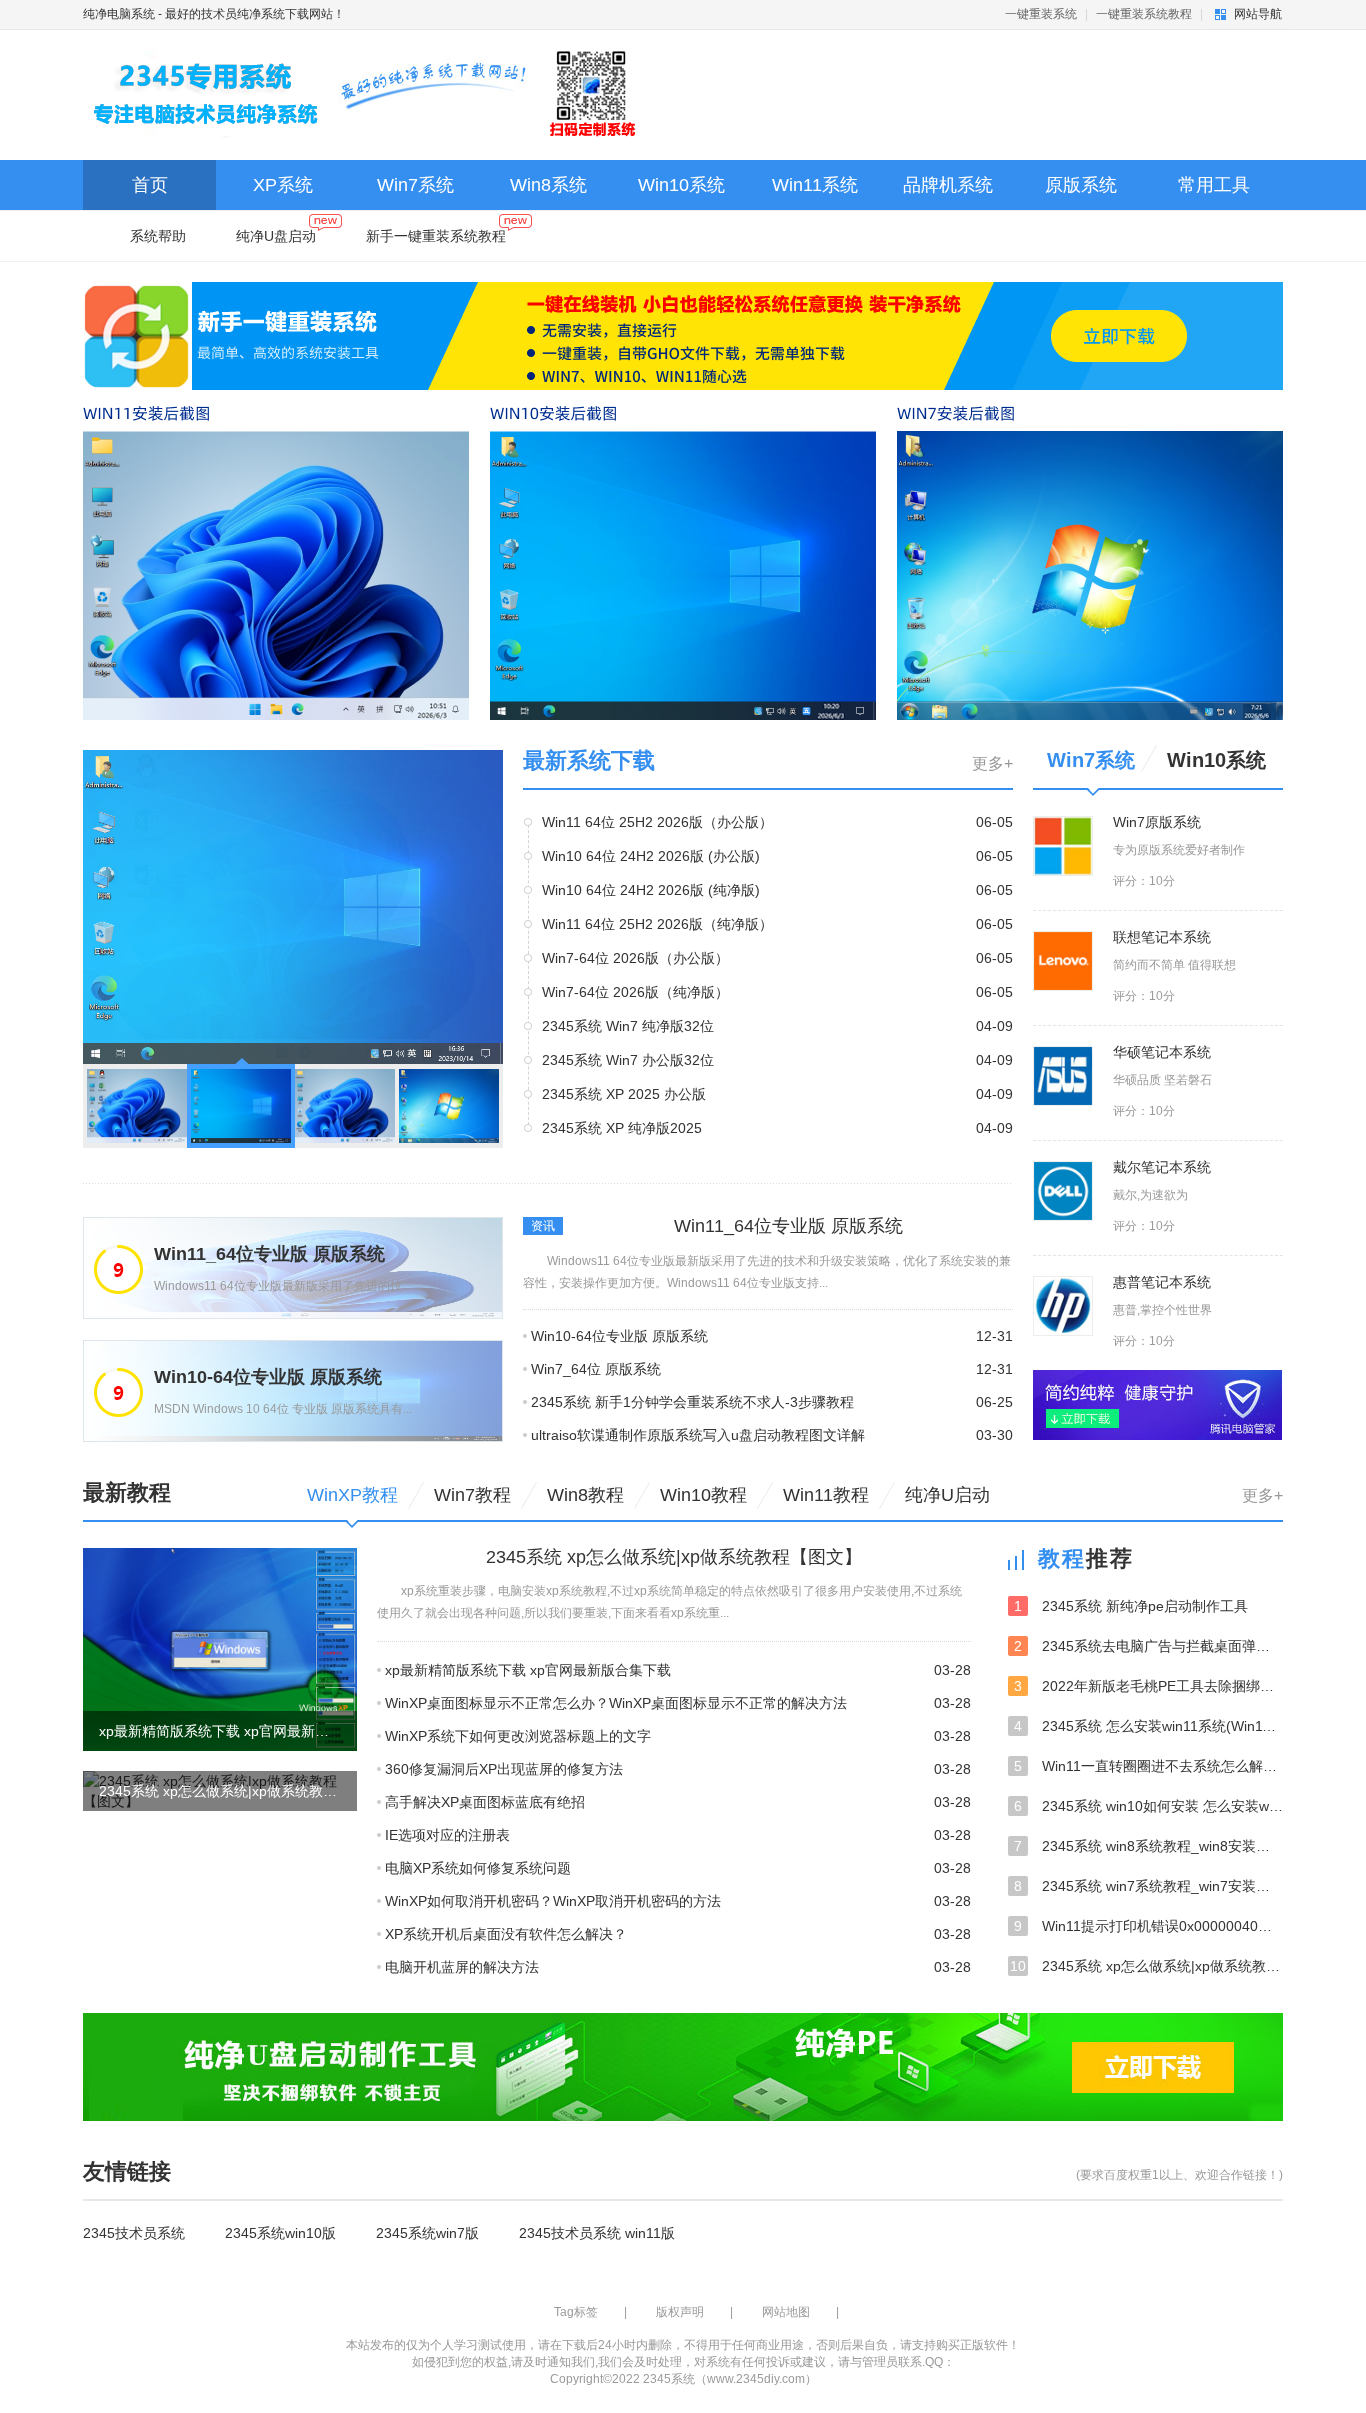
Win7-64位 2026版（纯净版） (635, 992)
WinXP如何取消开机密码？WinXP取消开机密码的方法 (553, 1901)
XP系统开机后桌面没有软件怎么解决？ (506, 1934)
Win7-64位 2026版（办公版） (635, 958)
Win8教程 (585, 1495)
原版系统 (1081, 185)
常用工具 (1214, 185)
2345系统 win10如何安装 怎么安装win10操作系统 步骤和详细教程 (1148, 1806)
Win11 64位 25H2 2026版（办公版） (657, 822)
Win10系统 (681, 185)
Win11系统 (815, 185)
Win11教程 (826, 1495)
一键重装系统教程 (1144, 14)
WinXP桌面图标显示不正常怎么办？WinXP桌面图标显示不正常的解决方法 (616, 1703)
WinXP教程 (352, 1495)
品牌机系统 (948, 185)
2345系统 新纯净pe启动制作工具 (1131, 1606)
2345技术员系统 (134, 2233)
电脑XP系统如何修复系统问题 (478, 1868)
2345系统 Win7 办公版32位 (628, 1060)
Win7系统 (415, 185)
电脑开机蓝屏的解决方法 (462, 1967)
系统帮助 (158, 236)
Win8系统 (548, 185)
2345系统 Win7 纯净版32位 (628, 1026)
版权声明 (680, 2312)
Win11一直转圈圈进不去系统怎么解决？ (1148, 1766)
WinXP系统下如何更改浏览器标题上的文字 (518, 1736)
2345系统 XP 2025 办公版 (624, 1094)
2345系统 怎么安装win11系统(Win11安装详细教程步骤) (1148, 1726)
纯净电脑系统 (119, 14)
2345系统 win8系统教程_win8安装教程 (1148, 1846)
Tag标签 (576, 2312)
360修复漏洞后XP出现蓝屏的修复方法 (504, 1769)
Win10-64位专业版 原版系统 (619, 1336)
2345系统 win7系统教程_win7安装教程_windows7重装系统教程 (1148, 1886)
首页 (150, 185)
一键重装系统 (1041, 14)
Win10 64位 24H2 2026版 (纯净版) (651, 890)
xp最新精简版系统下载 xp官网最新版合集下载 (528, 1670)
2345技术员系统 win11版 (597, 2233)
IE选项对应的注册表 (447, 1835)
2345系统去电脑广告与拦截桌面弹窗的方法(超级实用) (1148, 1646)
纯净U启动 (947, 1495)
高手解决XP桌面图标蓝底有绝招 (485, 1802)
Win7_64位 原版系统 (596, 1369)
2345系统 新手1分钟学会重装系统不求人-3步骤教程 (692, 1402)
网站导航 (1258, 14)
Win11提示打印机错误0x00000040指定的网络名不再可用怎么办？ (1148, 1926)
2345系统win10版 (280, 2233)
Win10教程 (703, 1495)
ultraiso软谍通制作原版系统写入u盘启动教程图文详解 (698, 1435)
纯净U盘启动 (276, 236)
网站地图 (786, 2312)
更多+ (992, 763)
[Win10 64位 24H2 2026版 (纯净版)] (293, 906)
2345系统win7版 (427, 2233)
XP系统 (283, 185)
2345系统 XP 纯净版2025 (622, 1128)
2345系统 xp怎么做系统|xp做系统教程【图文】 (1146, 1966)
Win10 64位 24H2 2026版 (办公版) (651, 856)
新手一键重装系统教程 (436, 236)
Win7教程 (472, 1495)
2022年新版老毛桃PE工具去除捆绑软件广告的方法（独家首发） (1148, 1686)
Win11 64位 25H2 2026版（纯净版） (657, 924)
